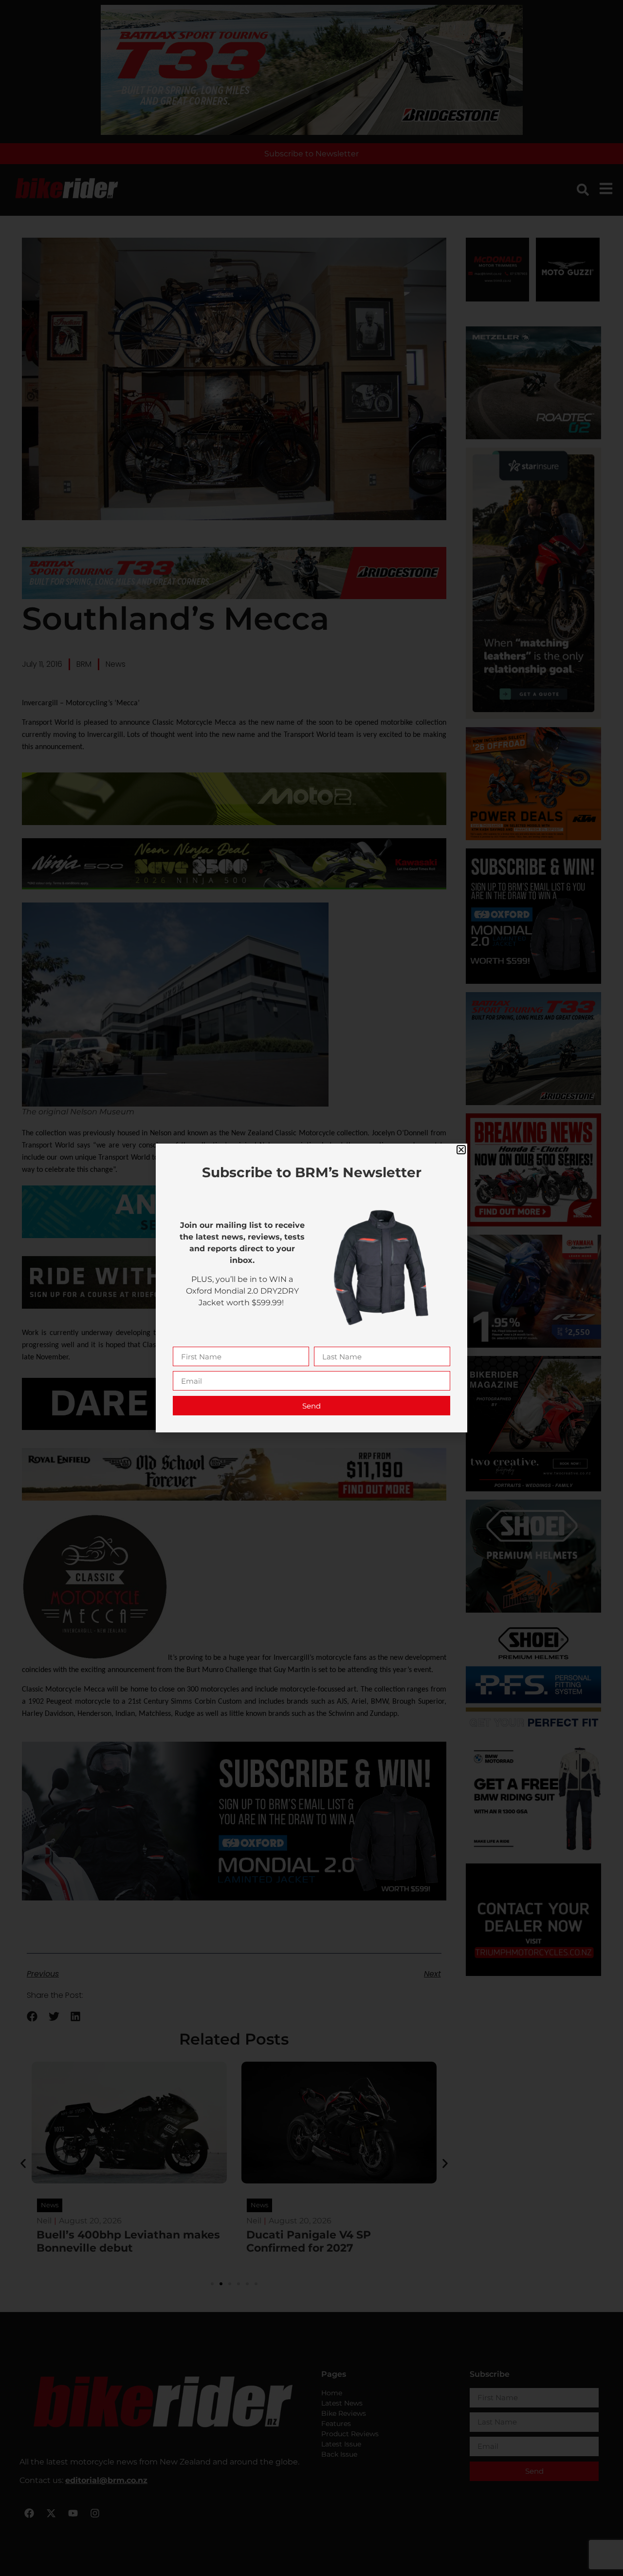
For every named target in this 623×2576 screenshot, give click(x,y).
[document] (311, 1288)
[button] (461, 1150)
